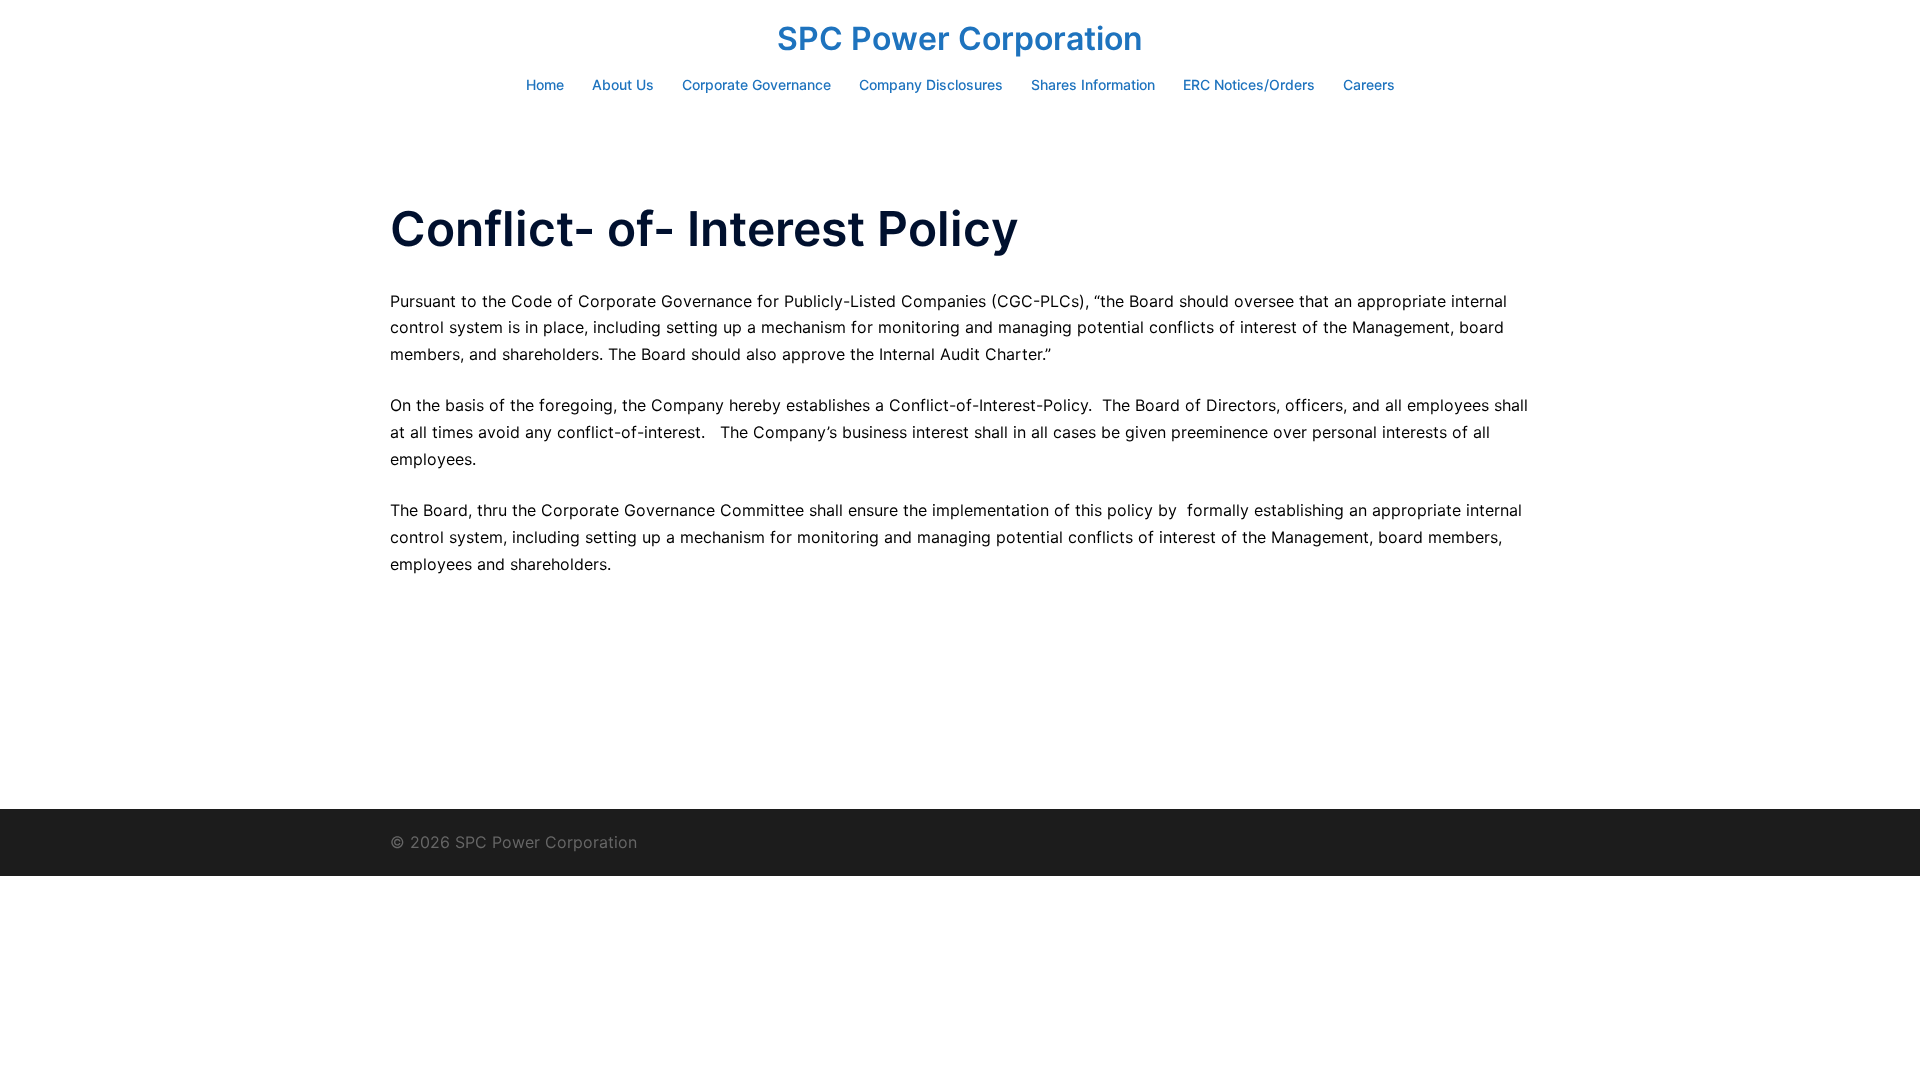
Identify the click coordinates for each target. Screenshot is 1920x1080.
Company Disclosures (931, 84)
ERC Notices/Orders (1249, 84)
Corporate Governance (756, 84)
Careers (1369, 84)
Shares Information (1093, 84)
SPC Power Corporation (960, 38)
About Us (623, 84)
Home (545, 84)
